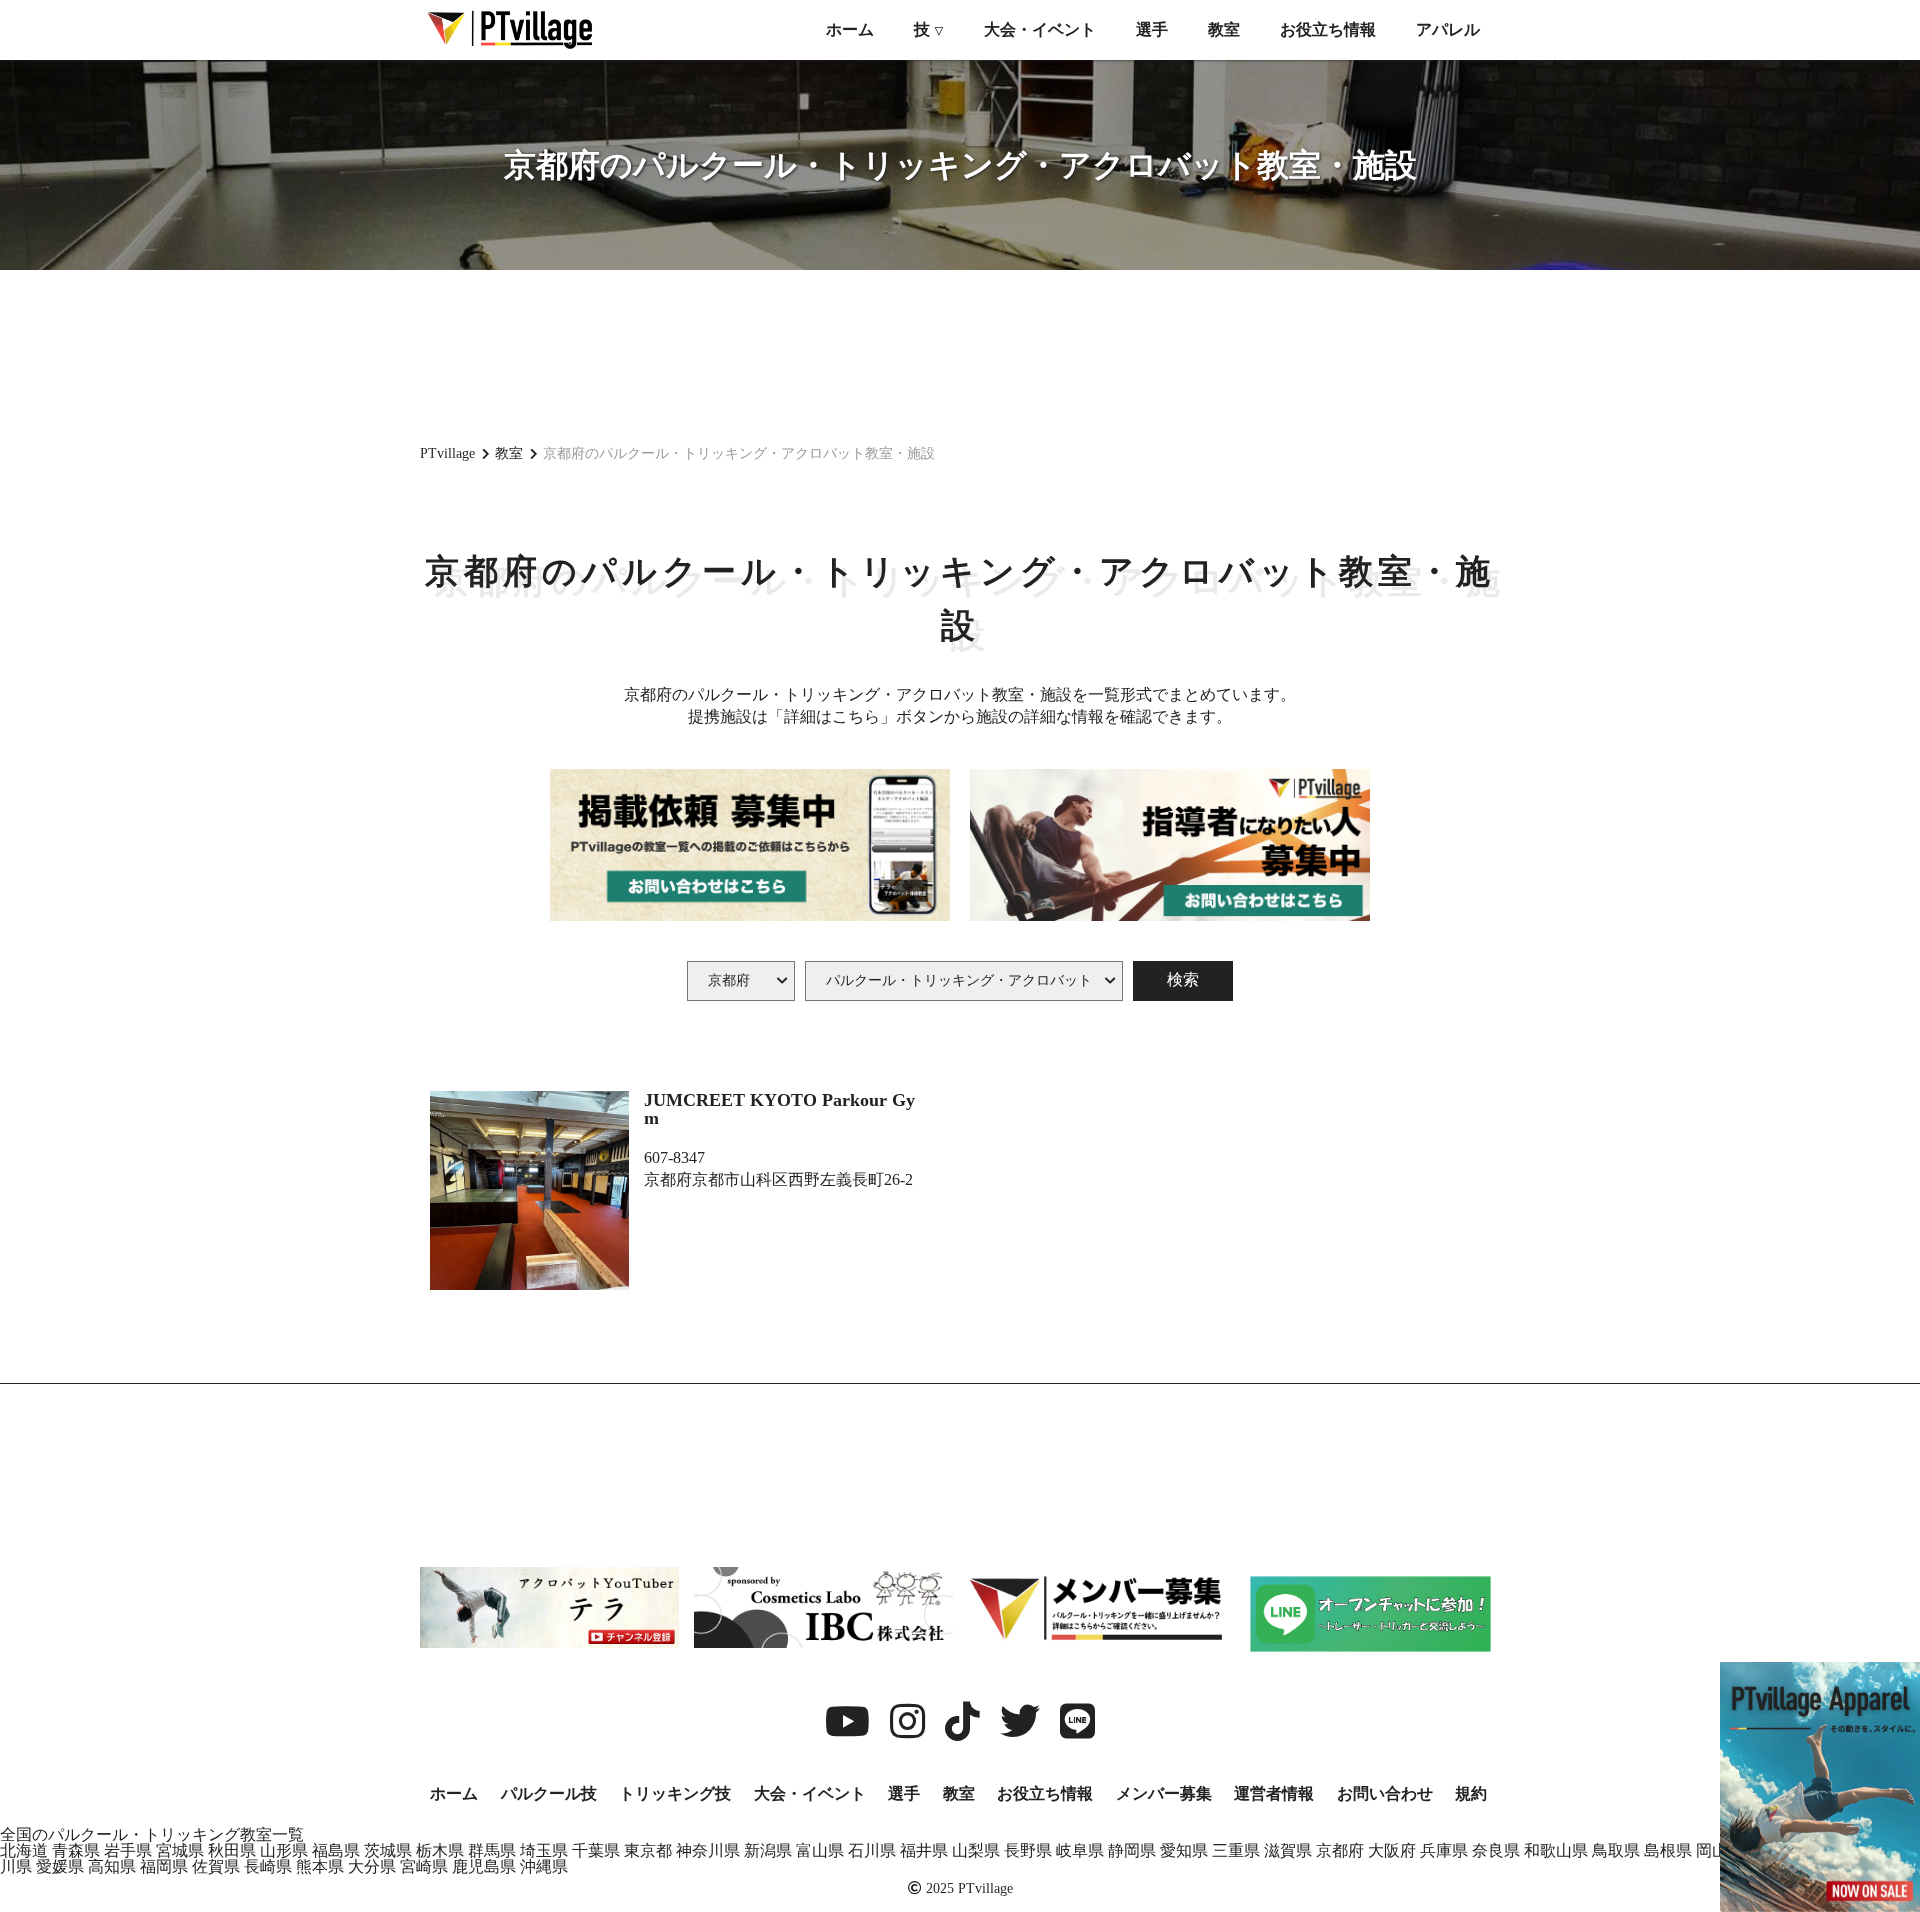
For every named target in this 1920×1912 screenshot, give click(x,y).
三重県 (1236, 1850)
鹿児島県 (484, 1866)
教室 (1224, 29)
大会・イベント (1040, 29)
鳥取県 (1616, 1850)
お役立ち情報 (1328, 29)
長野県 (1028, 1850)
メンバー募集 (1164, 1793)
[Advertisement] (960, 355)
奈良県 (1496, 1850)
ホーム (850, 29)
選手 (1152, 29)
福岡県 (164, 1866)
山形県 (284, 1850)
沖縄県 (544, 1866)
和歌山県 (1556, 1850)
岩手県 (128, 1850)
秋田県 (232, 1850)
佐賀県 (216, 1866)
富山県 (820, 1850)
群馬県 (492, 1850)
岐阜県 (1080, 1850)
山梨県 (976, 1850)
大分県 (372, 1866)
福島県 (336, 1850)
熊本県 (320, 1866)
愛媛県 (60, 1866)
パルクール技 (549, 1793)
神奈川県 (708, 1850)
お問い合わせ (1385, 1793)
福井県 (924, 1850)
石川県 (872, 1850)
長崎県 (268, 1866)
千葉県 (596, 1850)
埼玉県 (544, 1850)
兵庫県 (1444, 1850)
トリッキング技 (675, 1793)
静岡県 (1132, 1850)
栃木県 (440, 1850)
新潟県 (768, 1850)
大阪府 (1392, 1850)
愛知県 (1184, 1850)
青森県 (76, 1850)
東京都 (648, 1850)
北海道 (24, 1850)
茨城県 (388, 1850)
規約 (1471, 1793)
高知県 (112, 1866)
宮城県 (180, 1850)
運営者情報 (1274, 1793)
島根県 (1668, 1850)
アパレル (1448, 29)
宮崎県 (424, 1866)
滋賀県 (1288, 1850)
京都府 (1340, 1850)
